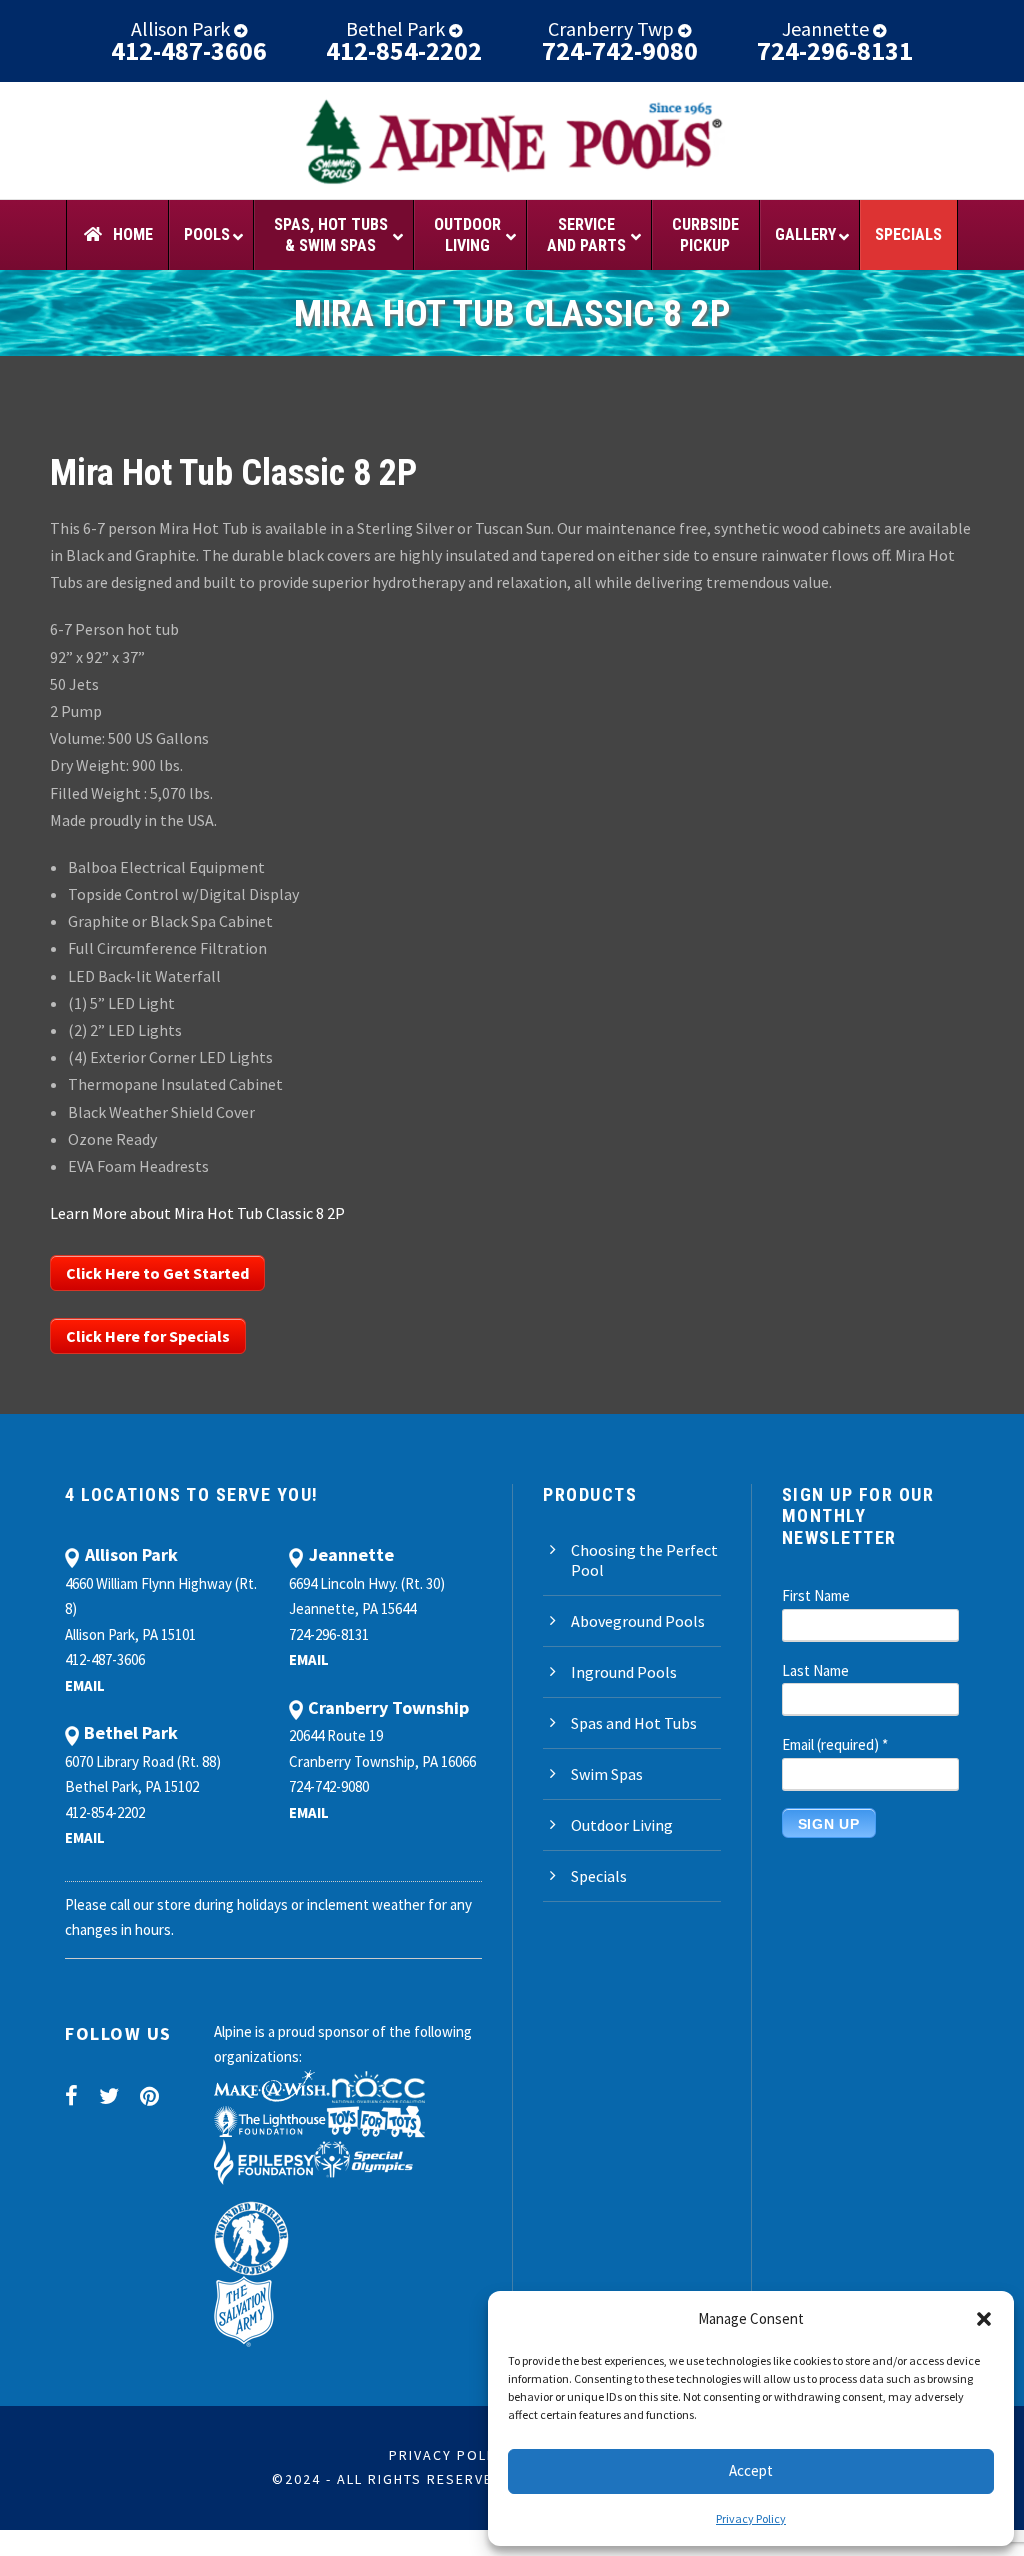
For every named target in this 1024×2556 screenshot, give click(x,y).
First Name (816, 1595)
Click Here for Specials (148, 1336)
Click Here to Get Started (157, 1273)
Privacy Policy (751, 2518)
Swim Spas (607, 1774)
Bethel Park (397, 28)
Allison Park (182, 28)
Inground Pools (624, 1672)
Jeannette (827, 28)
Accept (751, 2470)
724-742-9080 (620, 50)
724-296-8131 (835, 50)
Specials (599, 1876)
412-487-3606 (189, 50)
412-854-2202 (404, 50)
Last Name (815, 1670)
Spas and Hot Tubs (634, 1723)
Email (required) (835, 1744)
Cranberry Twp (613, 28)
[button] (984, 2319)
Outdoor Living (622, 1825)
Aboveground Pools (638, 1621)
